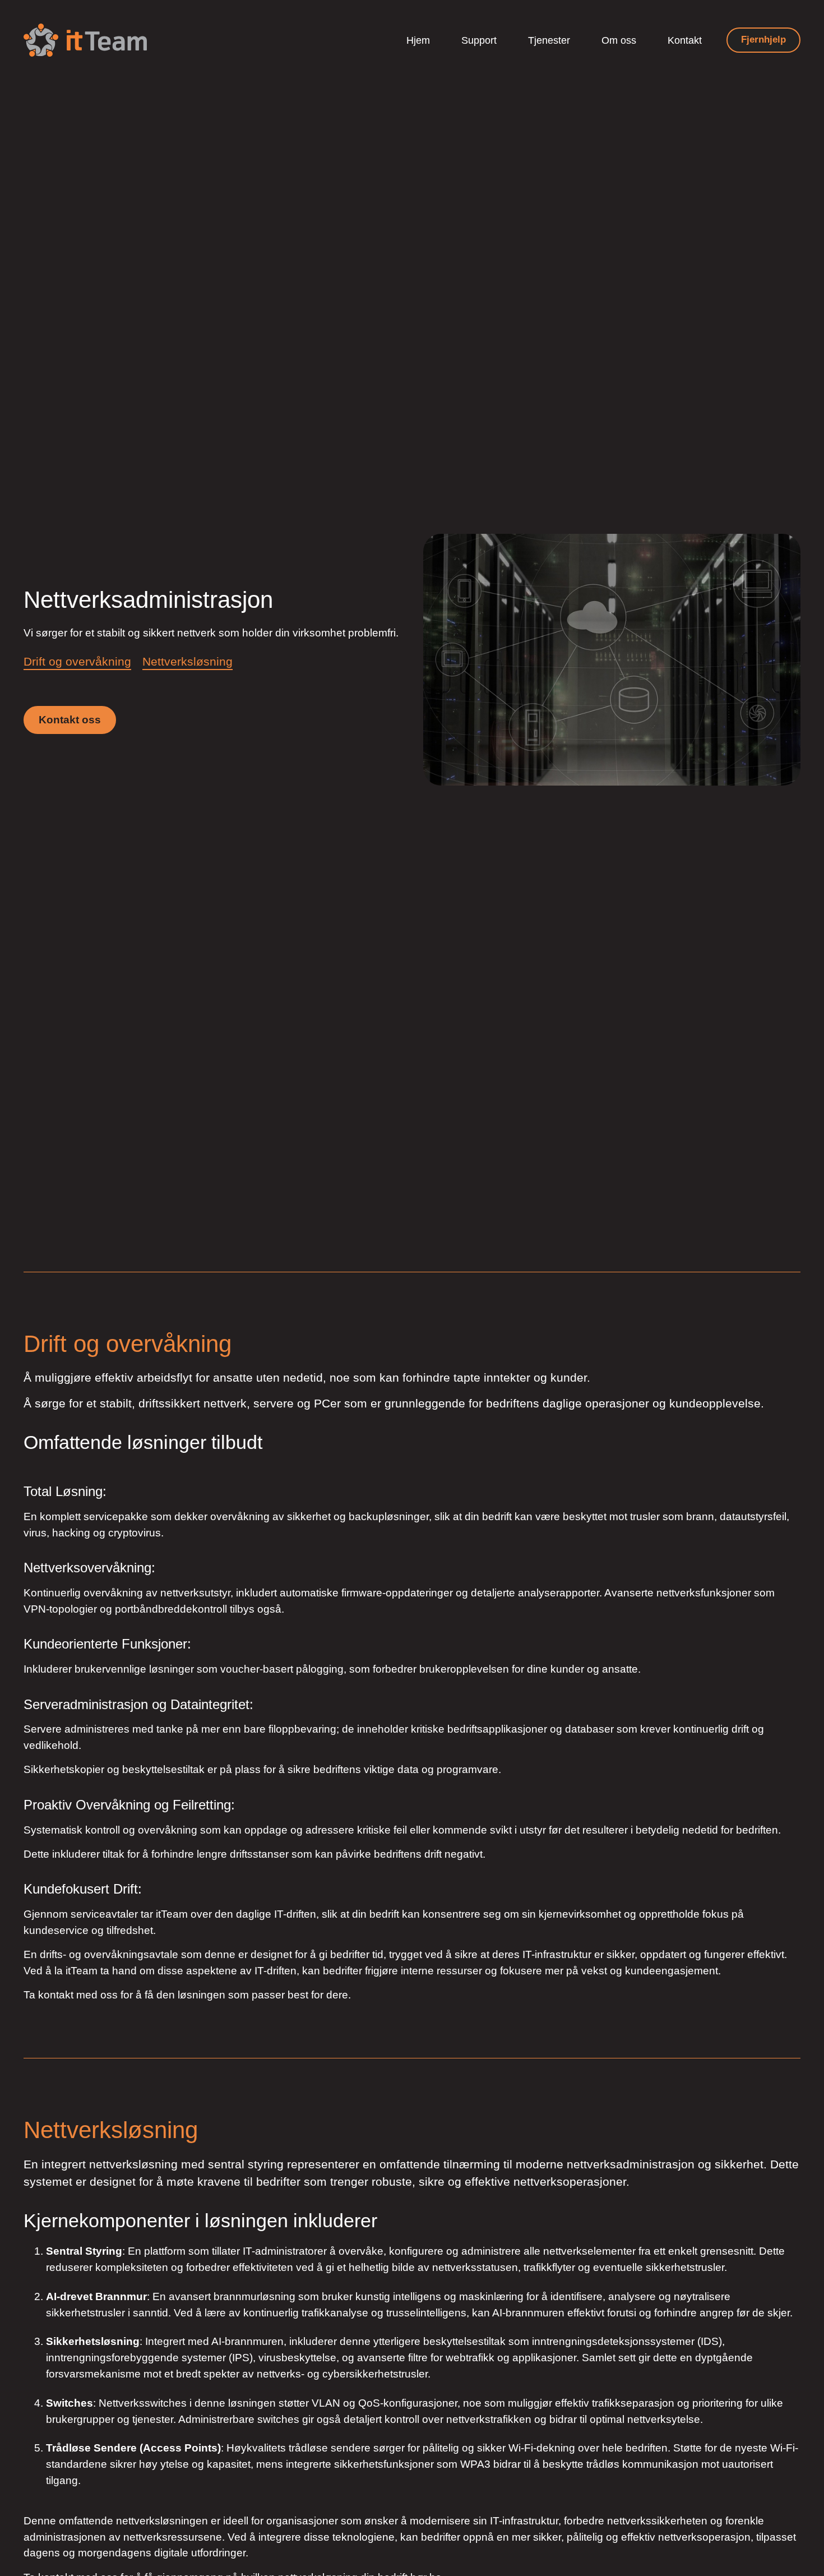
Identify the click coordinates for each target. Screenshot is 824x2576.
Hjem (418, 40)
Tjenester (549, 40)
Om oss (619, 40)
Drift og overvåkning (77, 661)
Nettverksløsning (188, 661)
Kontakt (685, 40)
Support (479, 40)
